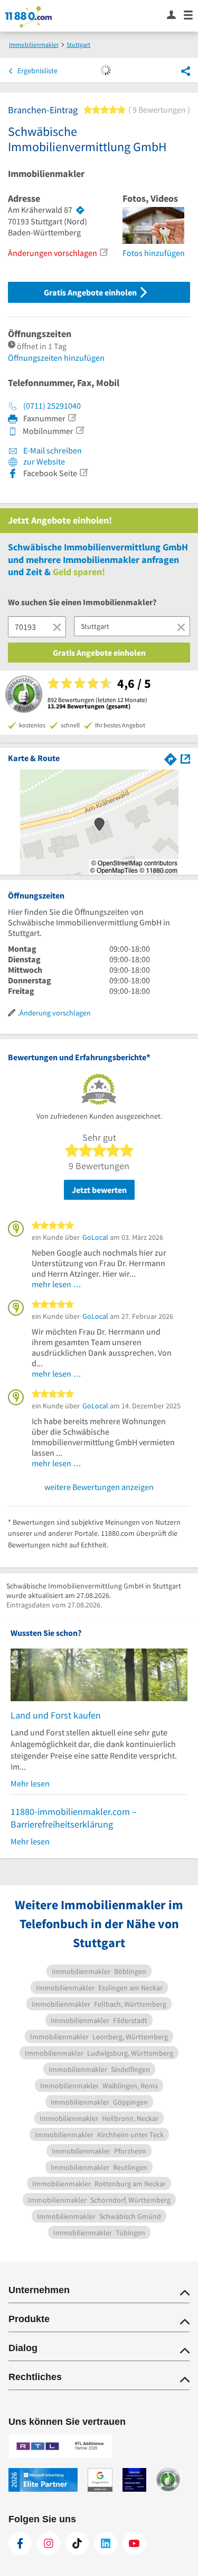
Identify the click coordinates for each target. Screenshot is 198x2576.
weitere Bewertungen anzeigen (99, 1487)
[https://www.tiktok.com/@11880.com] (77, 2543)
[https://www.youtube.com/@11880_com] (134, 2543)
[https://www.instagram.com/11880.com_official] (49, 2543)
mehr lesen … (56, 1284)
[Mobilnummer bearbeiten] (80, 430)
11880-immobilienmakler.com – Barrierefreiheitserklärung (74, 1818)
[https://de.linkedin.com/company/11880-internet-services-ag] (106, 2543)
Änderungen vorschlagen (53, 253)
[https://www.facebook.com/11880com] (20, 2543)
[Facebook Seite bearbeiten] (83, 472)
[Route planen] (80, 210)
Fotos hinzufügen (154, 253)
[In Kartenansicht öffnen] (185, 758)
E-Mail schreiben (52, 450)
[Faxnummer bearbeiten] (72, 418)
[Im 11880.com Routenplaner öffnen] (171, 758)
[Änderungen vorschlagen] (103, 252)
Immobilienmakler (46, 174)
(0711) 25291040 (52, 406)
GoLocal (95, 1237)
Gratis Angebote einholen (91, 292)
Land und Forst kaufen (56, 1715)
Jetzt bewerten (99, 1190)
